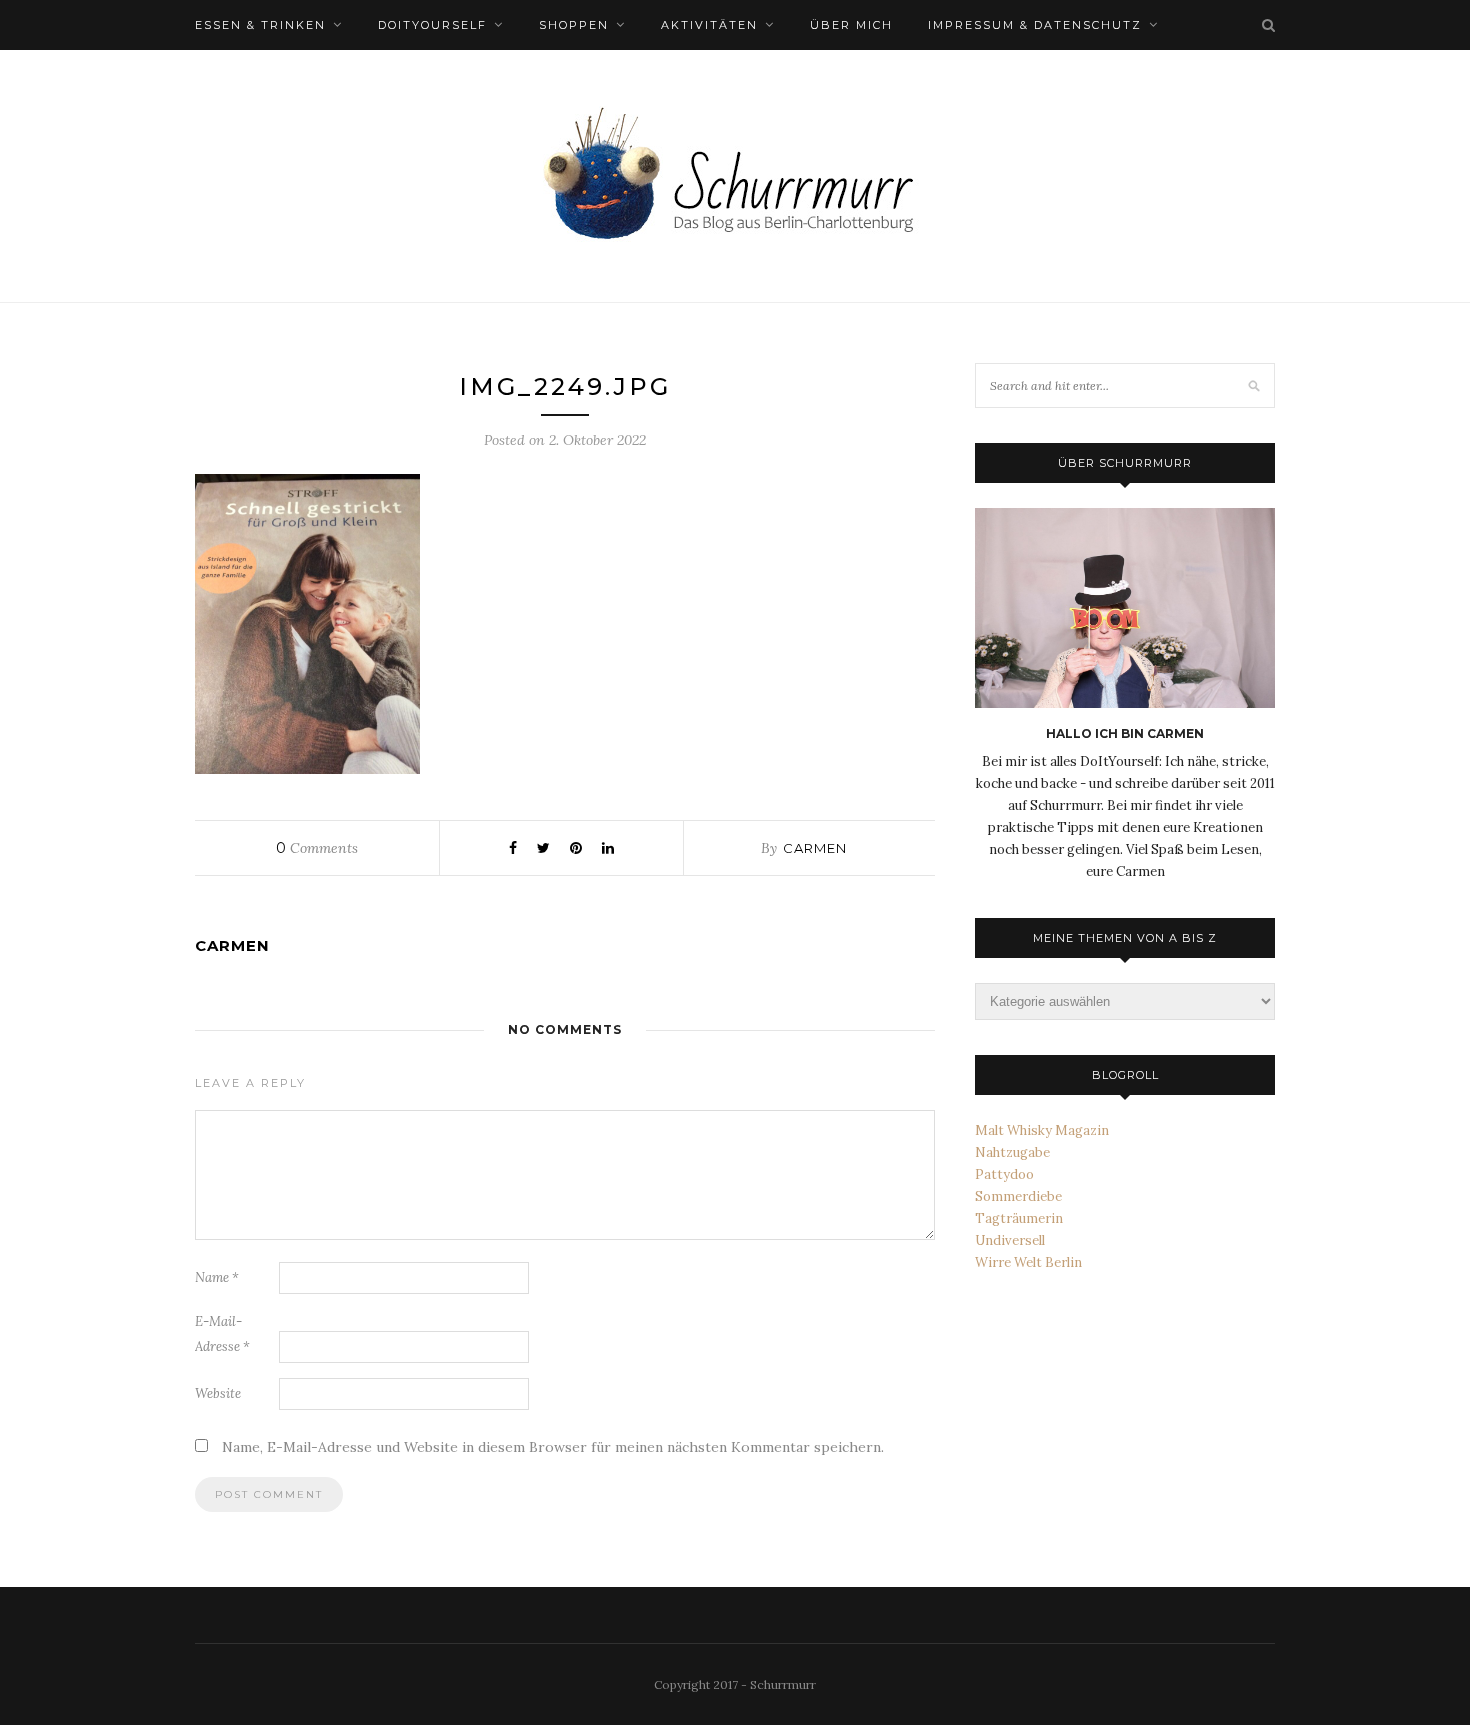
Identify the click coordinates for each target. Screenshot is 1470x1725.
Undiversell (1010, 1240)
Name (217, 1277)
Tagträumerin (1019, 1218)
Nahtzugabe (1012, 1152)
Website (218, 1393)
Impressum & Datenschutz (1035, 25)
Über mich (851, 25)
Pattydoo (1004, 1174)
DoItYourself (432, 25)
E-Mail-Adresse (222, 1334)
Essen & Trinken (260, 25)
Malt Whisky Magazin (1042, 1130)
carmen (815, 848)
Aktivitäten (709, 25)
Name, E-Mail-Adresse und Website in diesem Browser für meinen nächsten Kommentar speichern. (553, 1447)
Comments (317, 848)
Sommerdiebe (1018, 1196)
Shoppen (574, 25)
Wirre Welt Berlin (1028, 1262)
